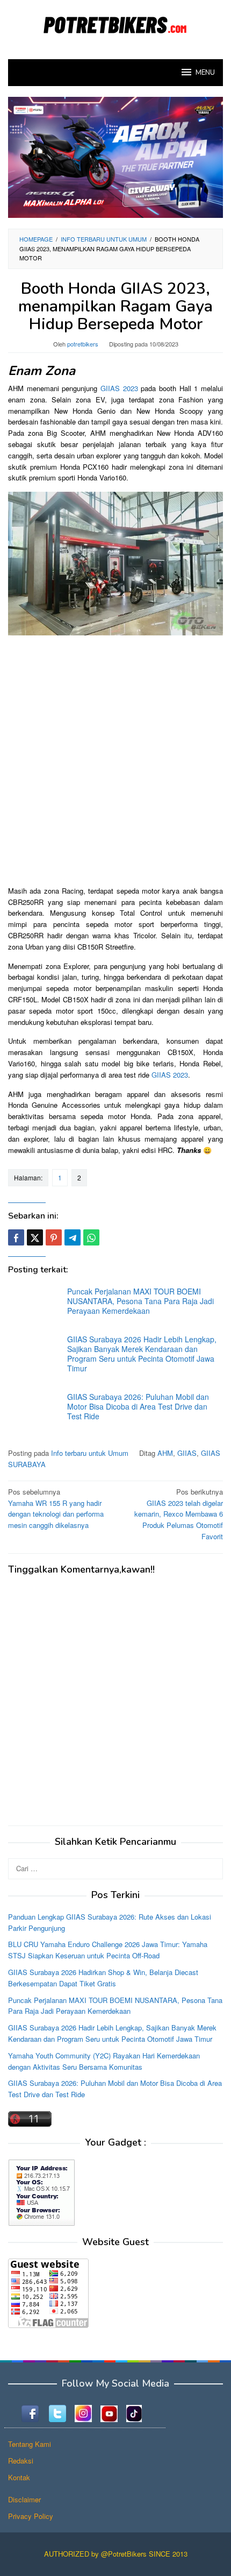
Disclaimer (24, 2499)
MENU (205, 73)
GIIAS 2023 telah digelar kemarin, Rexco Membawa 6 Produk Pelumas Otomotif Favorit (179, 1514)
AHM (165, 1453)
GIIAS (187, 1453)
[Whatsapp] (91, 1237)
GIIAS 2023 (119, 388)
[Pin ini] (54, 1237)
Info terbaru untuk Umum (90, 1453)
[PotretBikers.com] (115, 23)
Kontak (19, 2477)
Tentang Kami (30, 2444)
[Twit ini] (35, 1237)
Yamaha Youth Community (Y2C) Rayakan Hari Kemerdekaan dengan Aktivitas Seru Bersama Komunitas (104, 2061)
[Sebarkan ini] (16, 1237)
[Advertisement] (115, 759)
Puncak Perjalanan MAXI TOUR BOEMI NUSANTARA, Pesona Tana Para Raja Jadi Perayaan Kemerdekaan (140, 1301)
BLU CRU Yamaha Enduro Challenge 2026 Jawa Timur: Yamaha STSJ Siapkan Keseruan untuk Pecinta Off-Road (108, 1950)
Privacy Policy (31, 2516)
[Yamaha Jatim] (115, 156)
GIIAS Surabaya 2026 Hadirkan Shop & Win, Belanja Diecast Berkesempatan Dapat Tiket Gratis (103, 1978)
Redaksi (21, 2461)
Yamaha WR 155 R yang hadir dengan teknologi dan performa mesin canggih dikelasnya (56, 1508)
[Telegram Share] (73, 1237)
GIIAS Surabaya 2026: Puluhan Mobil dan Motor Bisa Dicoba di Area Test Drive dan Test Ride (138, 1406)
